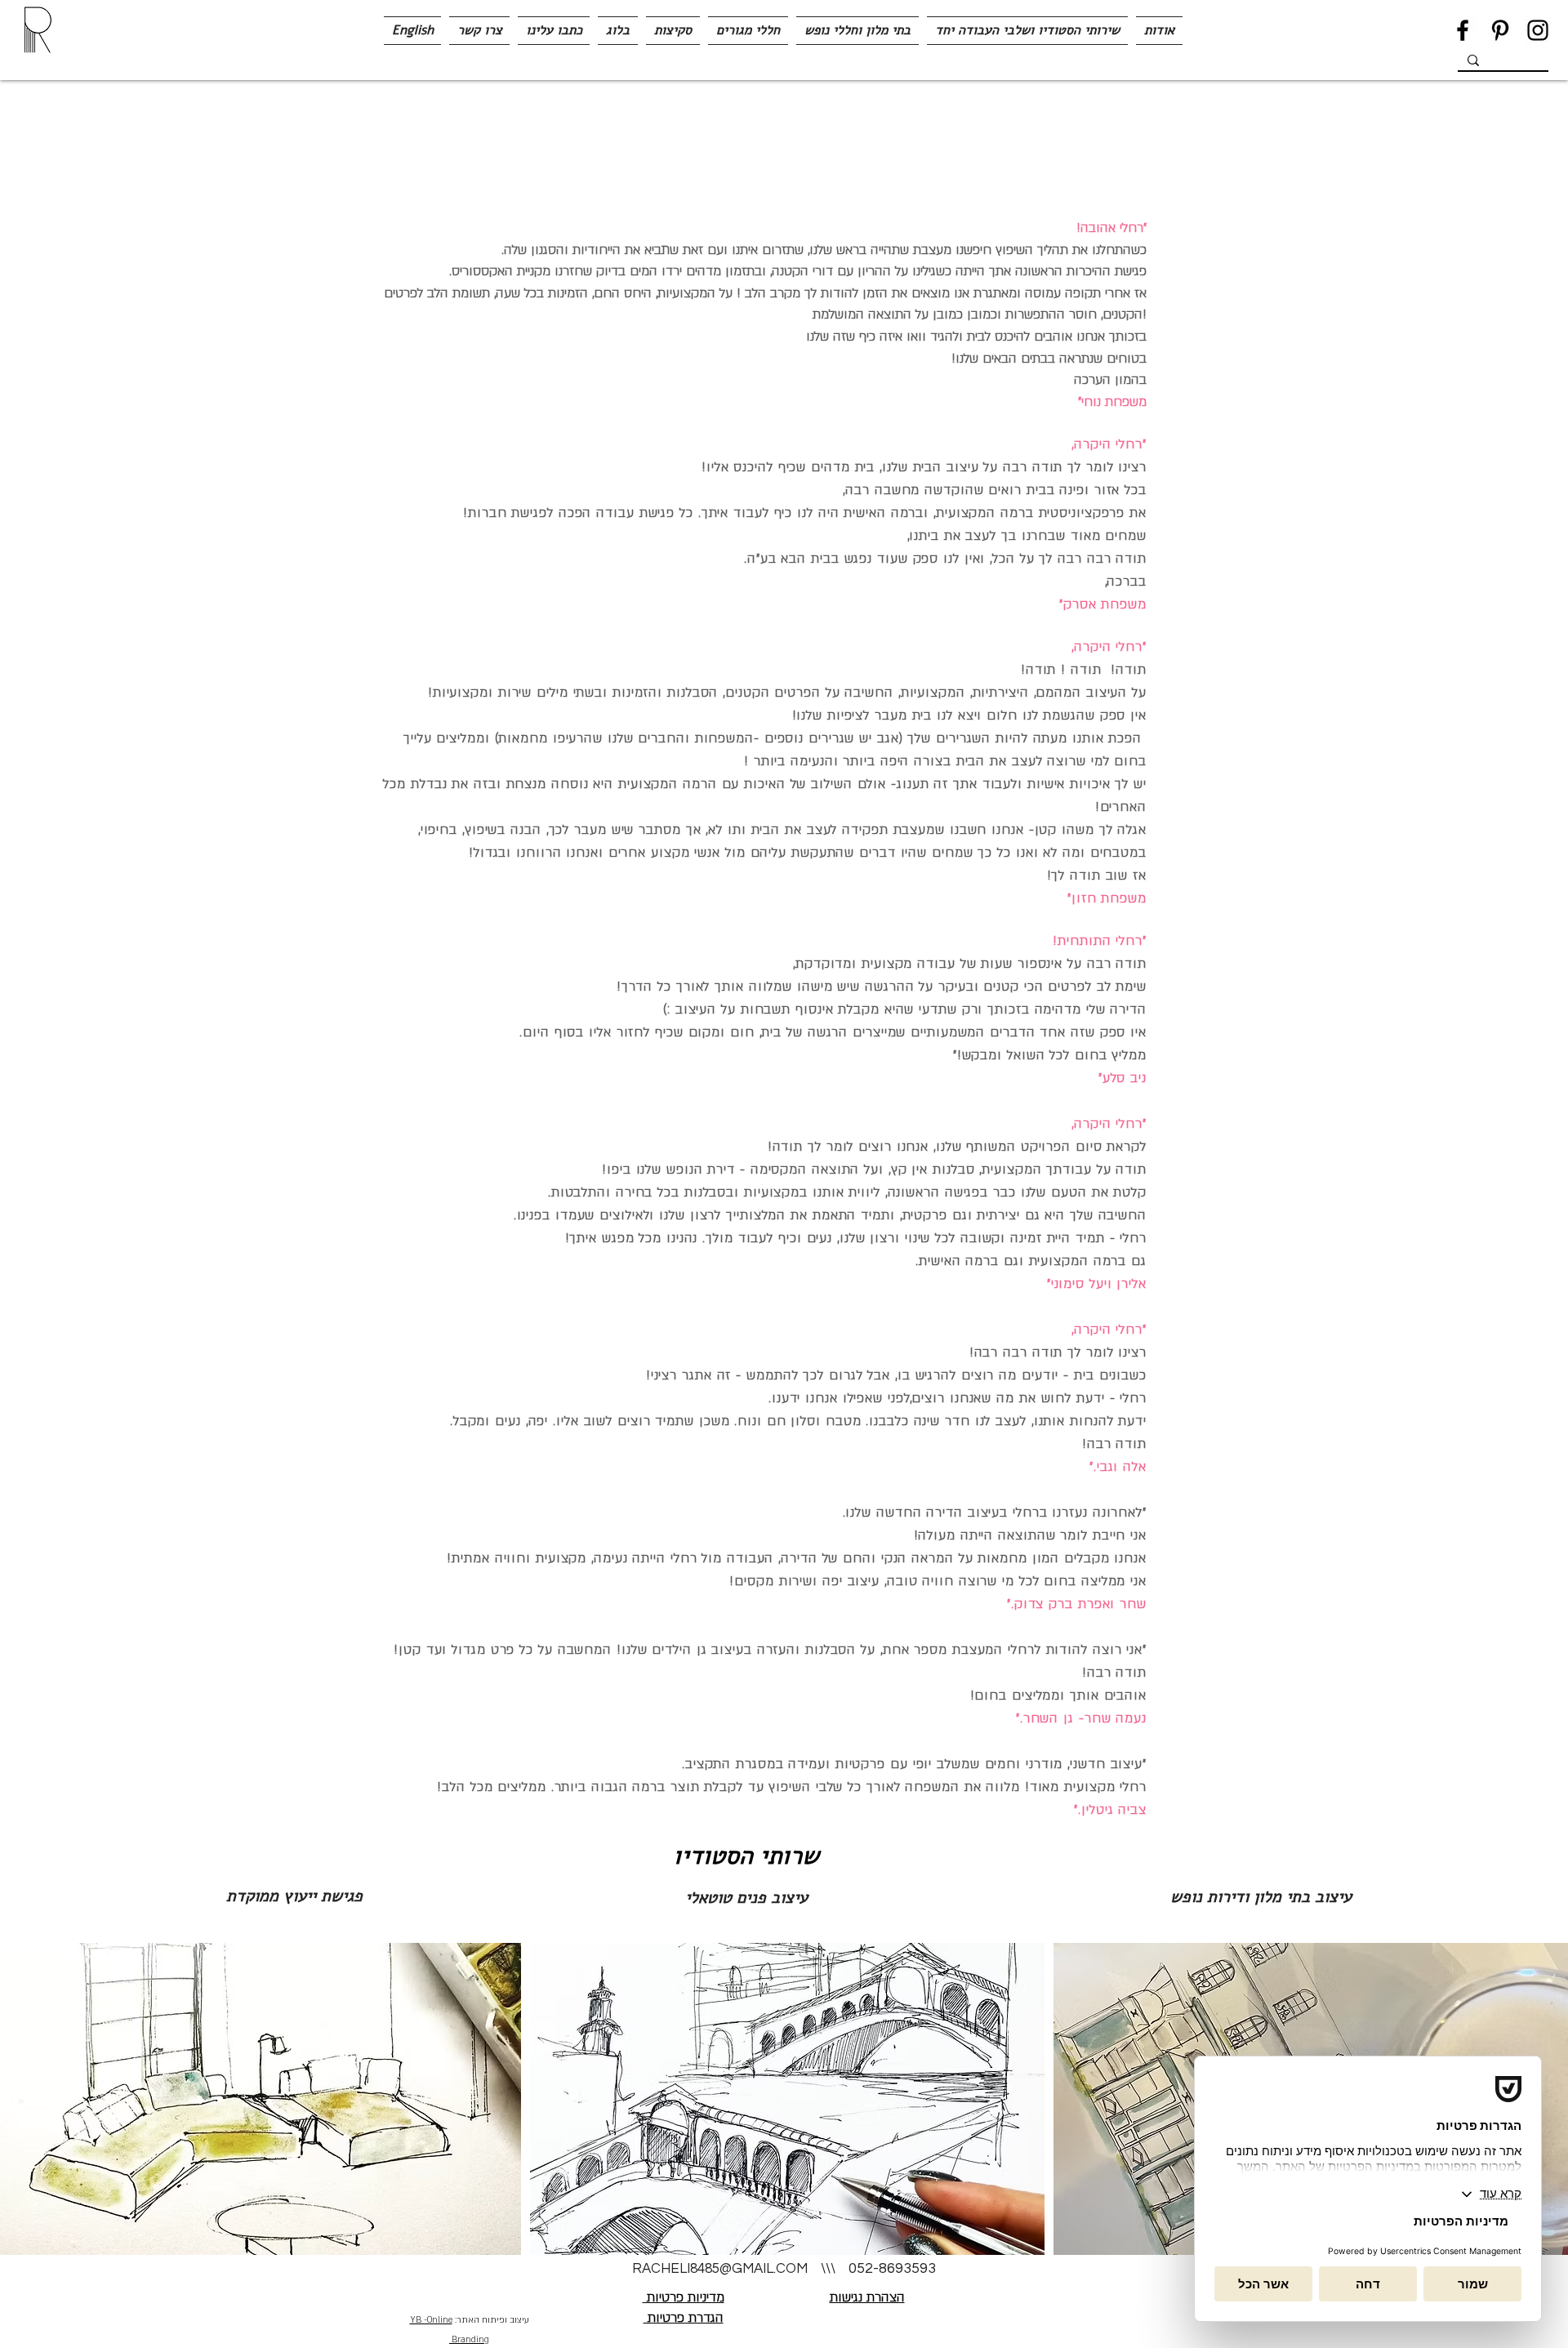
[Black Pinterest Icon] (1500, 30)
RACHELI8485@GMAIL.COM (720, 2269)
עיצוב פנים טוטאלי (746, 1898)
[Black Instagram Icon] (1538, 30)
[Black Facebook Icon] (1463, 30)
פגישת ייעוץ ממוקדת (294, 1896)
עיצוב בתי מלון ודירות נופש (1266, 1897)
